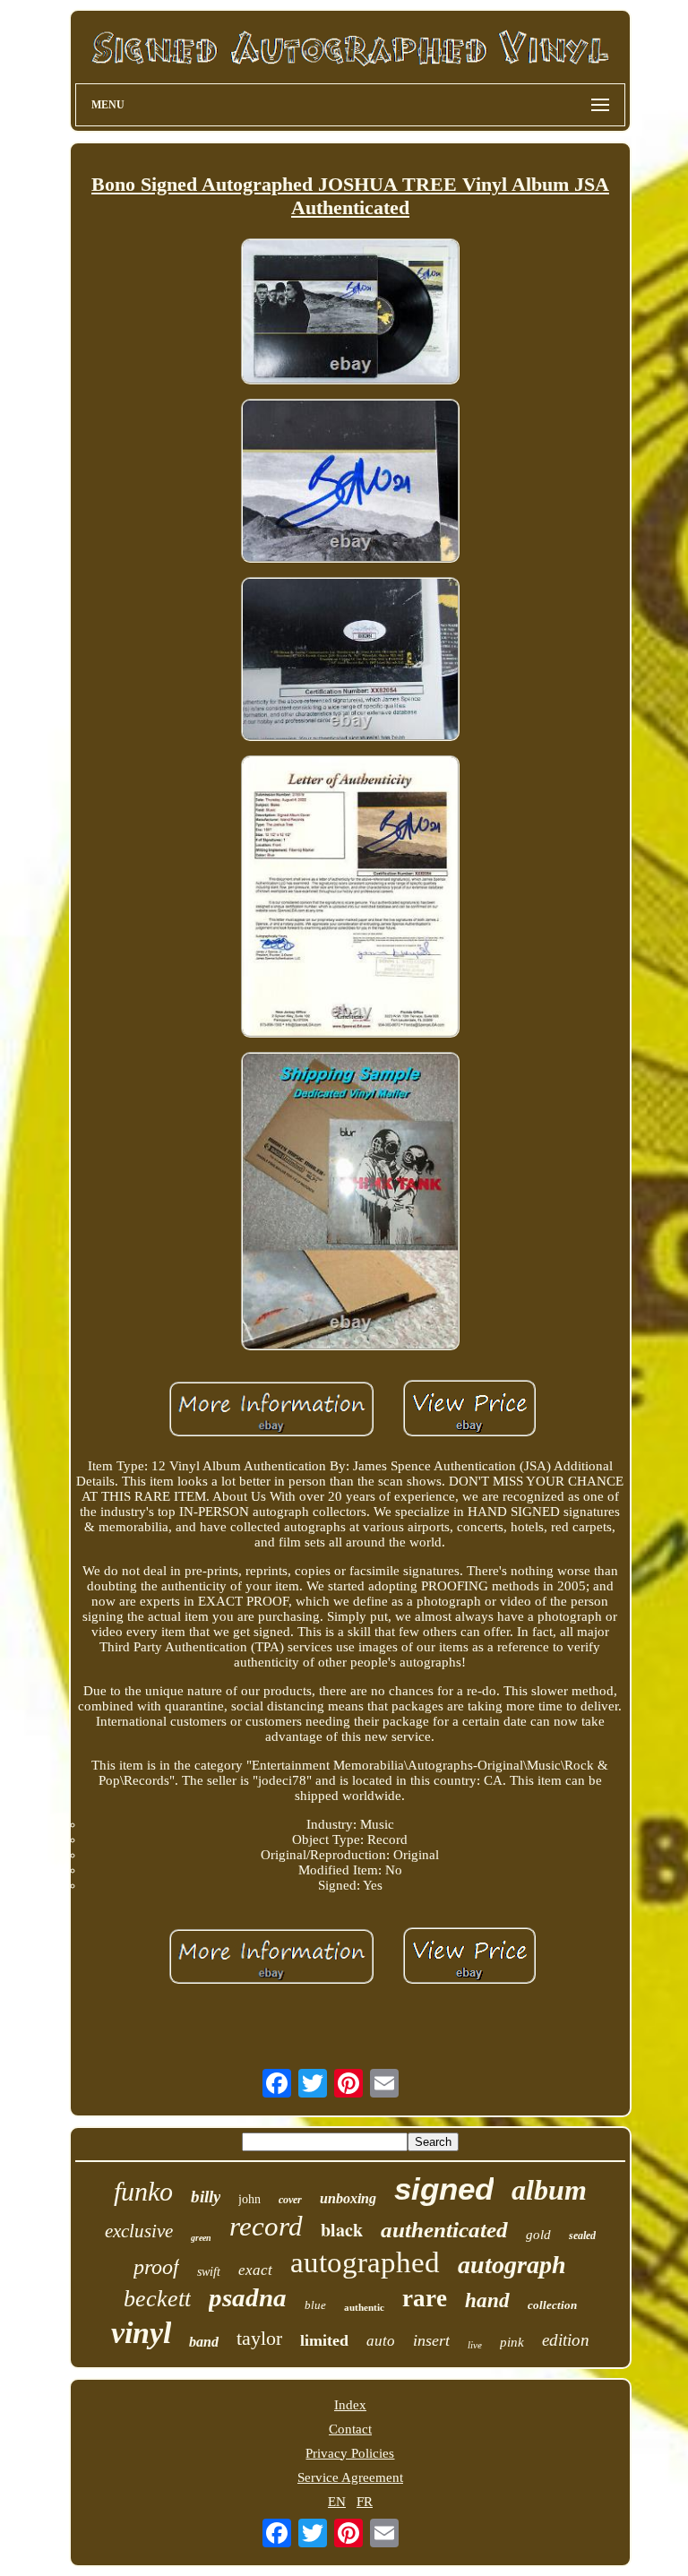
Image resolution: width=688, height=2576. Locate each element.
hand (487, 2300)
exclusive (139, 2231)
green (201, 2238)
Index (350, 2405)
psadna (248, 2297)
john (249, 2199)
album (549, 2190)
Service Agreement (350, 2477)
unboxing (348, 2198)
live (475, 2345)
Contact (350, 2429)
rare (425, 2298)
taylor (259, 2338)
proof (156, 2267)
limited (324, 2340)
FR (365, 2502)
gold (538, 2235)
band (204, 2342)
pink (512, 2342)
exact (255, 2270)
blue (315, 2305)
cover (290, 2200)
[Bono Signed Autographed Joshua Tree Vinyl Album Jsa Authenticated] (350, 313)
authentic (364, 2307)
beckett (157, 2299)
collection (552, 2305)
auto (381, 2341)
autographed (365, 2262)
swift (209, 2272)
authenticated (444, 2230)
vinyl (141, 2333)
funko (143, 2191)
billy (206, 2197)
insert (431, 2340)
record (266, 2226)
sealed (582, 2236)
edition (566, 2340)
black (342, 2230)
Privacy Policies (350, 2453)
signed (444, 2188)
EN (337, 2502)
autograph (512, 2265)
